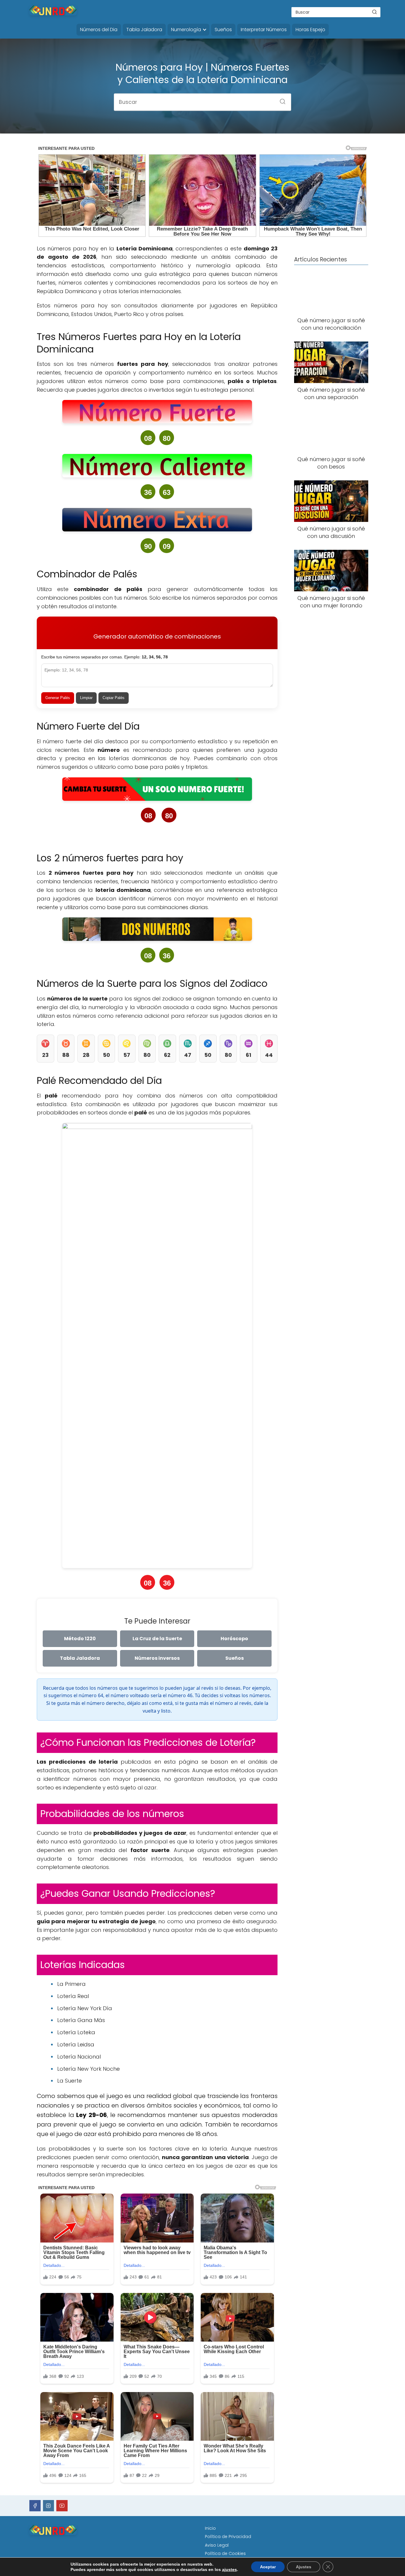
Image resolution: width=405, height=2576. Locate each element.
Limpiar (86, 698)
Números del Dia (99, 30)
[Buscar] (374, 12)
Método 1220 (80, 1639)
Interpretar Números (264, 30)
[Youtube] (62, 2506)
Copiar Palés (114, 698)
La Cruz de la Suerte (157, 1639)
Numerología (186, 30)
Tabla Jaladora (144, 30)
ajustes (229, 2569)
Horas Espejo (310, 30)
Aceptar (268, 2567)
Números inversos (157, 1658)
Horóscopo (234, 1639)
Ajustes (304, 2567)
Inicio (210, 2528)
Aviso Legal (217, 2545)
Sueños (223, 30)
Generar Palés (58, 698)
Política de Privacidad (228, 2537)
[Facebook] (35, 2506)
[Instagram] (49, 2506)
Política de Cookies (225, 2553)
